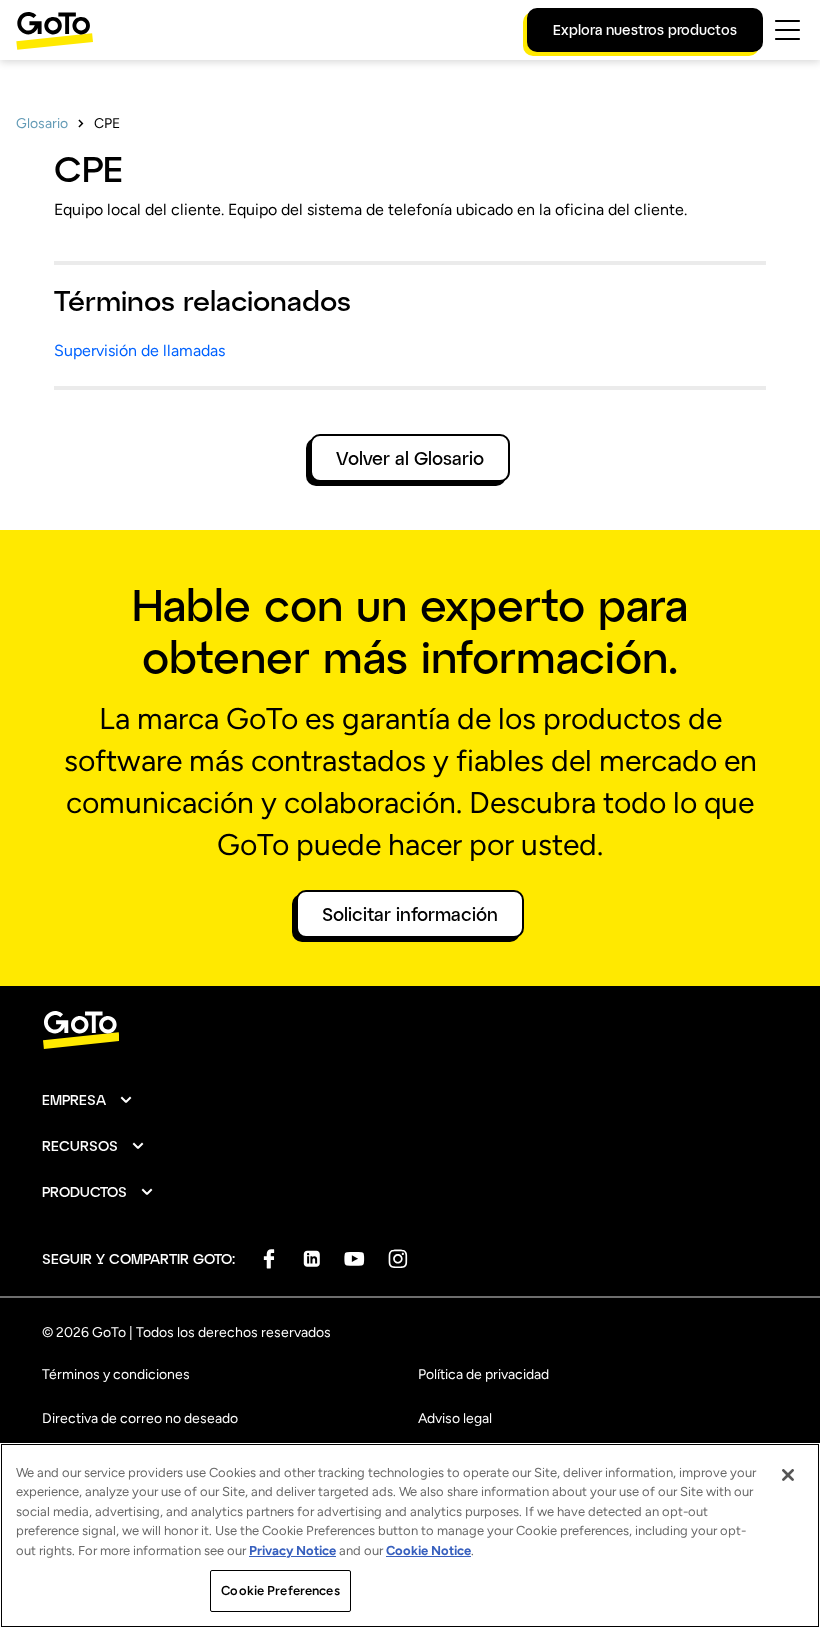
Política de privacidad (483, 1374)
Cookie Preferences (280, 1590)
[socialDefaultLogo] (268, 1258)
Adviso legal (455, 1418)
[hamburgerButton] (787, 30)
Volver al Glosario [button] (410, 458)
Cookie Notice (428, 1550)
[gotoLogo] (55, 30)
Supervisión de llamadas (139, 350)
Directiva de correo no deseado (140, 1418)
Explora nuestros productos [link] (645, 29)
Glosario (42, 123)
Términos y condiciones (116, 1374)
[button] (88, 1100)
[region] (410, 1535)
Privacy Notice (292, 1550)
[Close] (788, 1475)
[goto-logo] (410, 1030)
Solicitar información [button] (410, 914)
